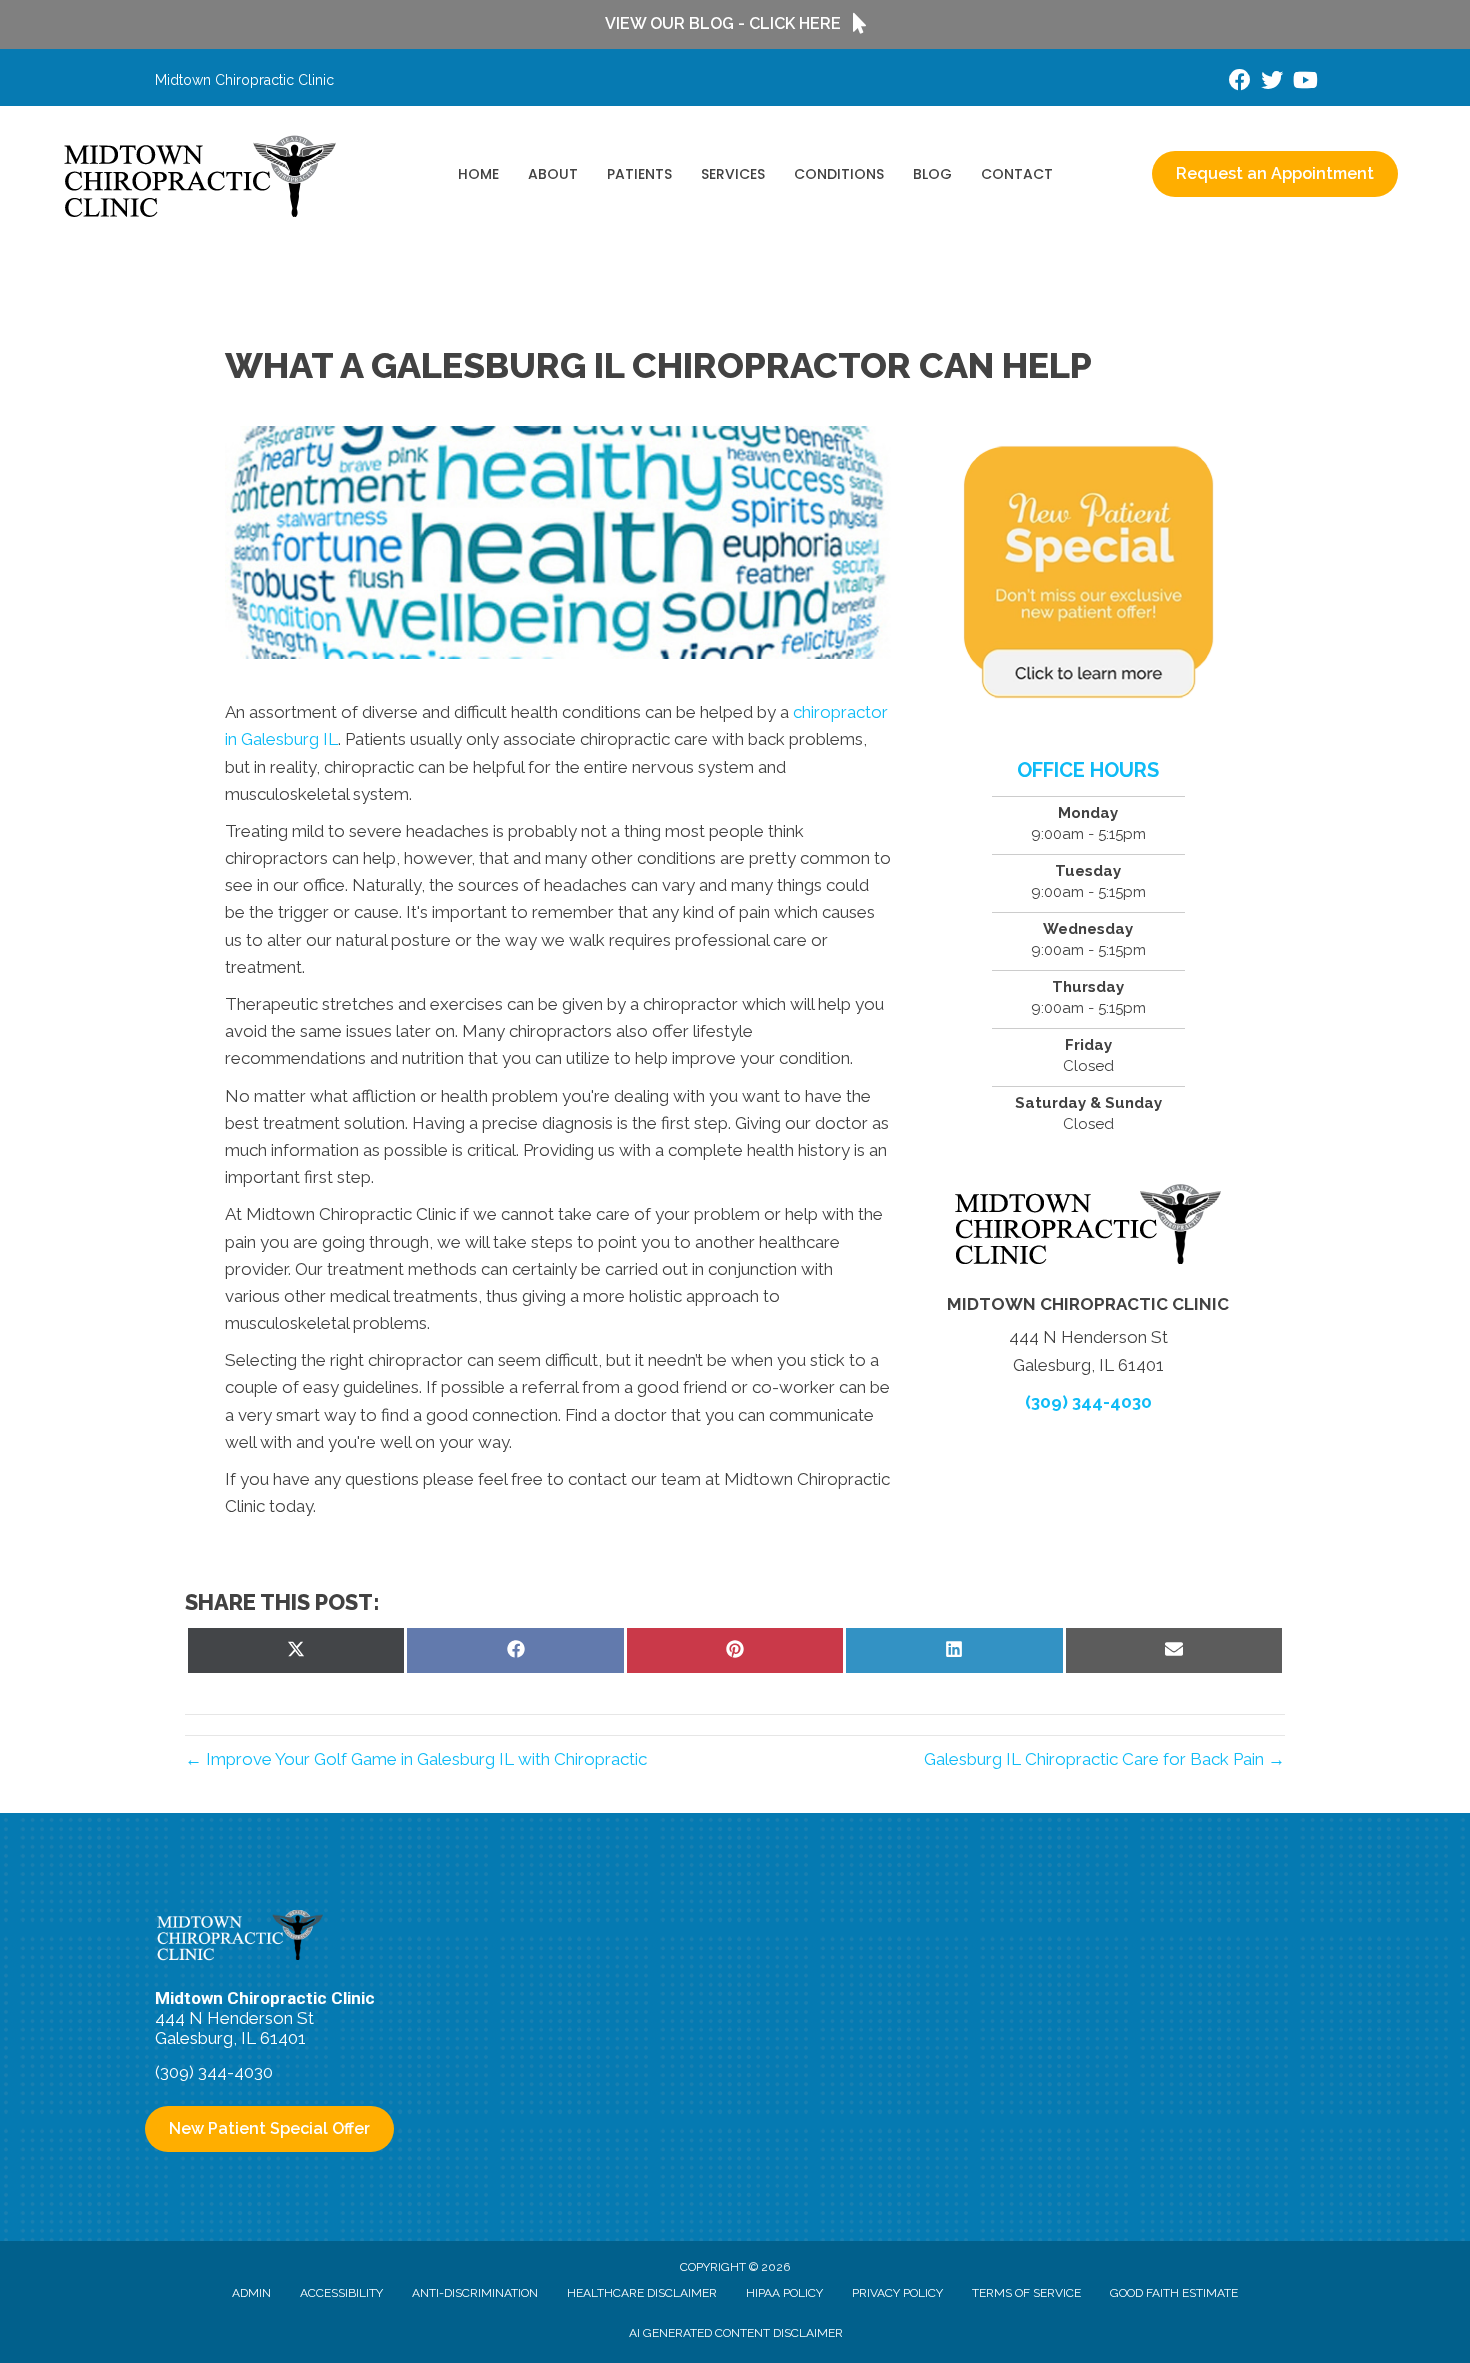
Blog (932, 174)
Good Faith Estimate (1174, 2293)
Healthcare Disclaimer (642, 2293)
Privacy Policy (897, 2293)
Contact (1017, 174)
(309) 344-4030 (1088, 1402)
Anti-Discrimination (475, 2293)
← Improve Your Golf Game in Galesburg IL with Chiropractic (416, 1759)
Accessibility (341, 2293)
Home (478, 174)
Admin (251, 2293)
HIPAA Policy (784, 2293)
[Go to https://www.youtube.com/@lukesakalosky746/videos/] (1304, 82)
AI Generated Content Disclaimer (736, 2333)
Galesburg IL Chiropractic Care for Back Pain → (1104, 1759)
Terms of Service (1026, 2293)
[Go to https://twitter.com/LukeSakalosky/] (1272, 82)
